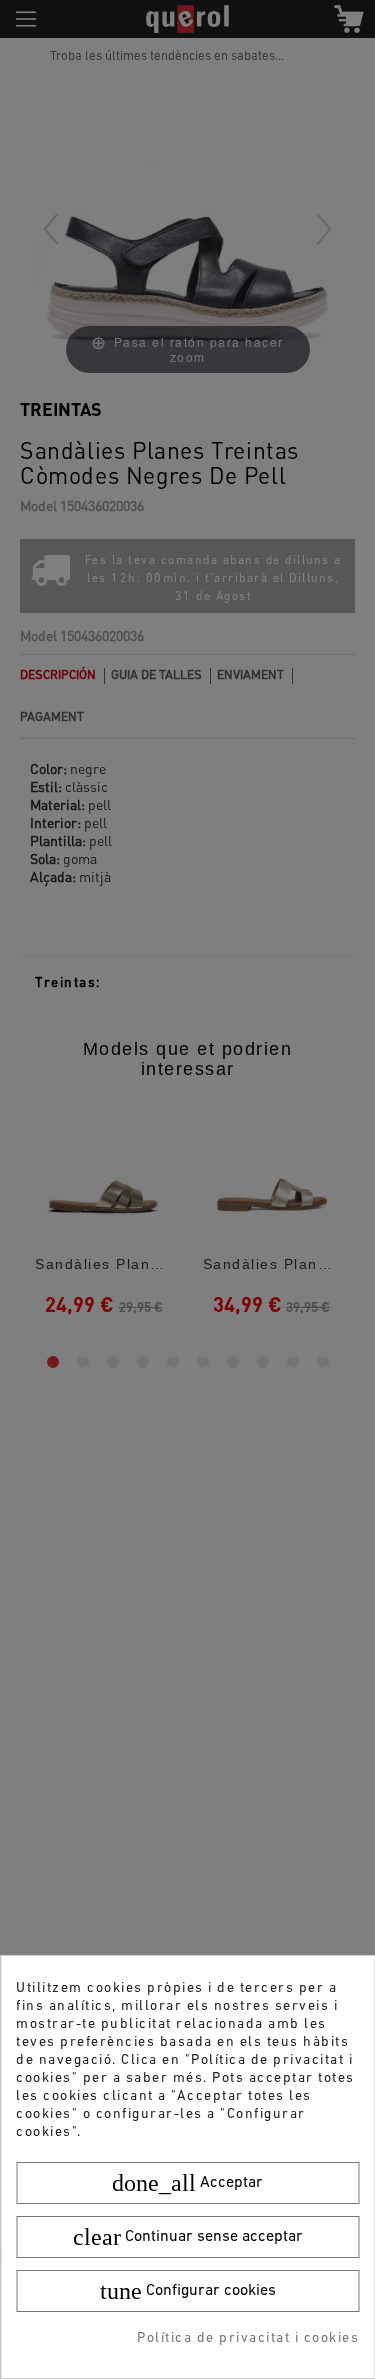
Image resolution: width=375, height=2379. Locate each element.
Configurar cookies (188, 2291)
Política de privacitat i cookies (248, 2338)
